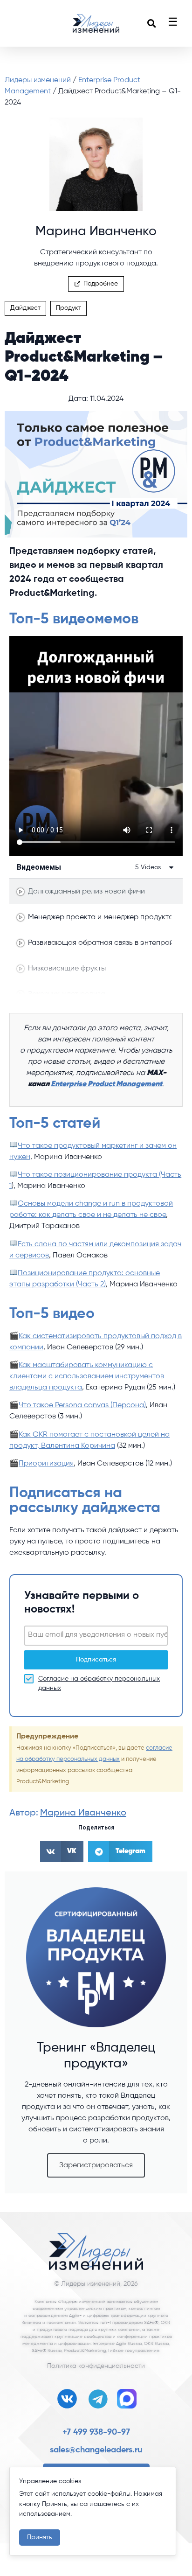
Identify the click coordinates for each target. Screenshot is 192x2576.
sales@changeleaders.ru (96, 2450)
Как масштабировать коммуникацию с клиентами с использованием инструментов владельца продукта (87, 1376)
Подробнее (101, 284)
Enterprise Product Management (106, 1084)
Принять (40, 2537)
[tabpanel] (96, 746)
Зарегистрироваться (96, 2165)
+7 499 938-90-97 (96, 2432)
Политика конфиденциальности (96, 2366)
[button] (151, 23)
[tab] (96, 891)
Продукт (69, 308)
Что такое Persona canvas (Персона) (82, 1405)
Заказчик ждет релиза (67, 994)
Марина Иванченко (83, 1813)
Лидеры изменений (39, 80)
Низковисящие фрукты (67, 969)
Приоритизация (46, 1464)
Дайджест (25, 308)
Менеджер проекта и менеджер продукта (100, 917)
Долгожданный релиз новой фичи (86, 892)
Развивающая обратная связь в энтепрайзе (100, 943)
